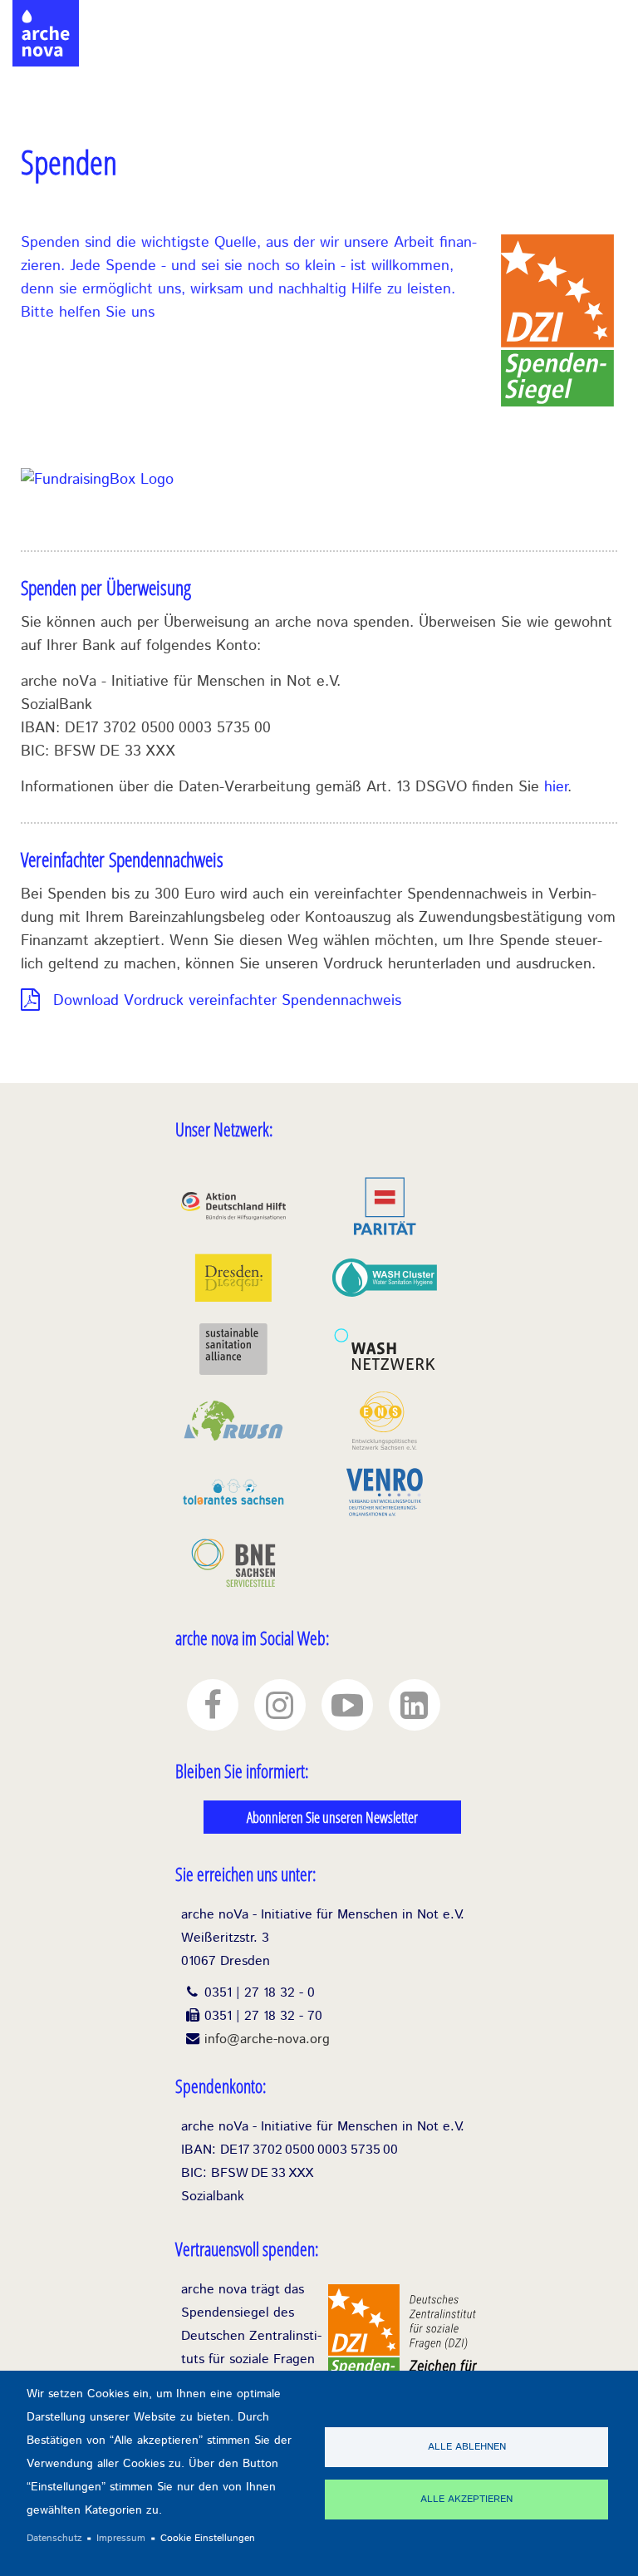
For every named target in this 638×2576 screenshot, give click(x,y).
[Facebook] (213, 1705)
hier (556, 787)
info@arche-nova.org (267, 2039)
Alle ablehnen (467, 2447)
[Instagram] (280, 1705)
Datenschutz (54, 2538)
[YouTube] (347, 1705)
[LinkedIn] (415, 1705)
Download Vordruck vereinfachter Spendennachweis (227, 1001)
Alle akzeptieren (466, 2499)
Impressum (121, 2538)
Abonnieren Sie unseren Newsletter (332, 1817)
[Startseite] (46, 17)
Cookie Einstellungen (208, 2538)
